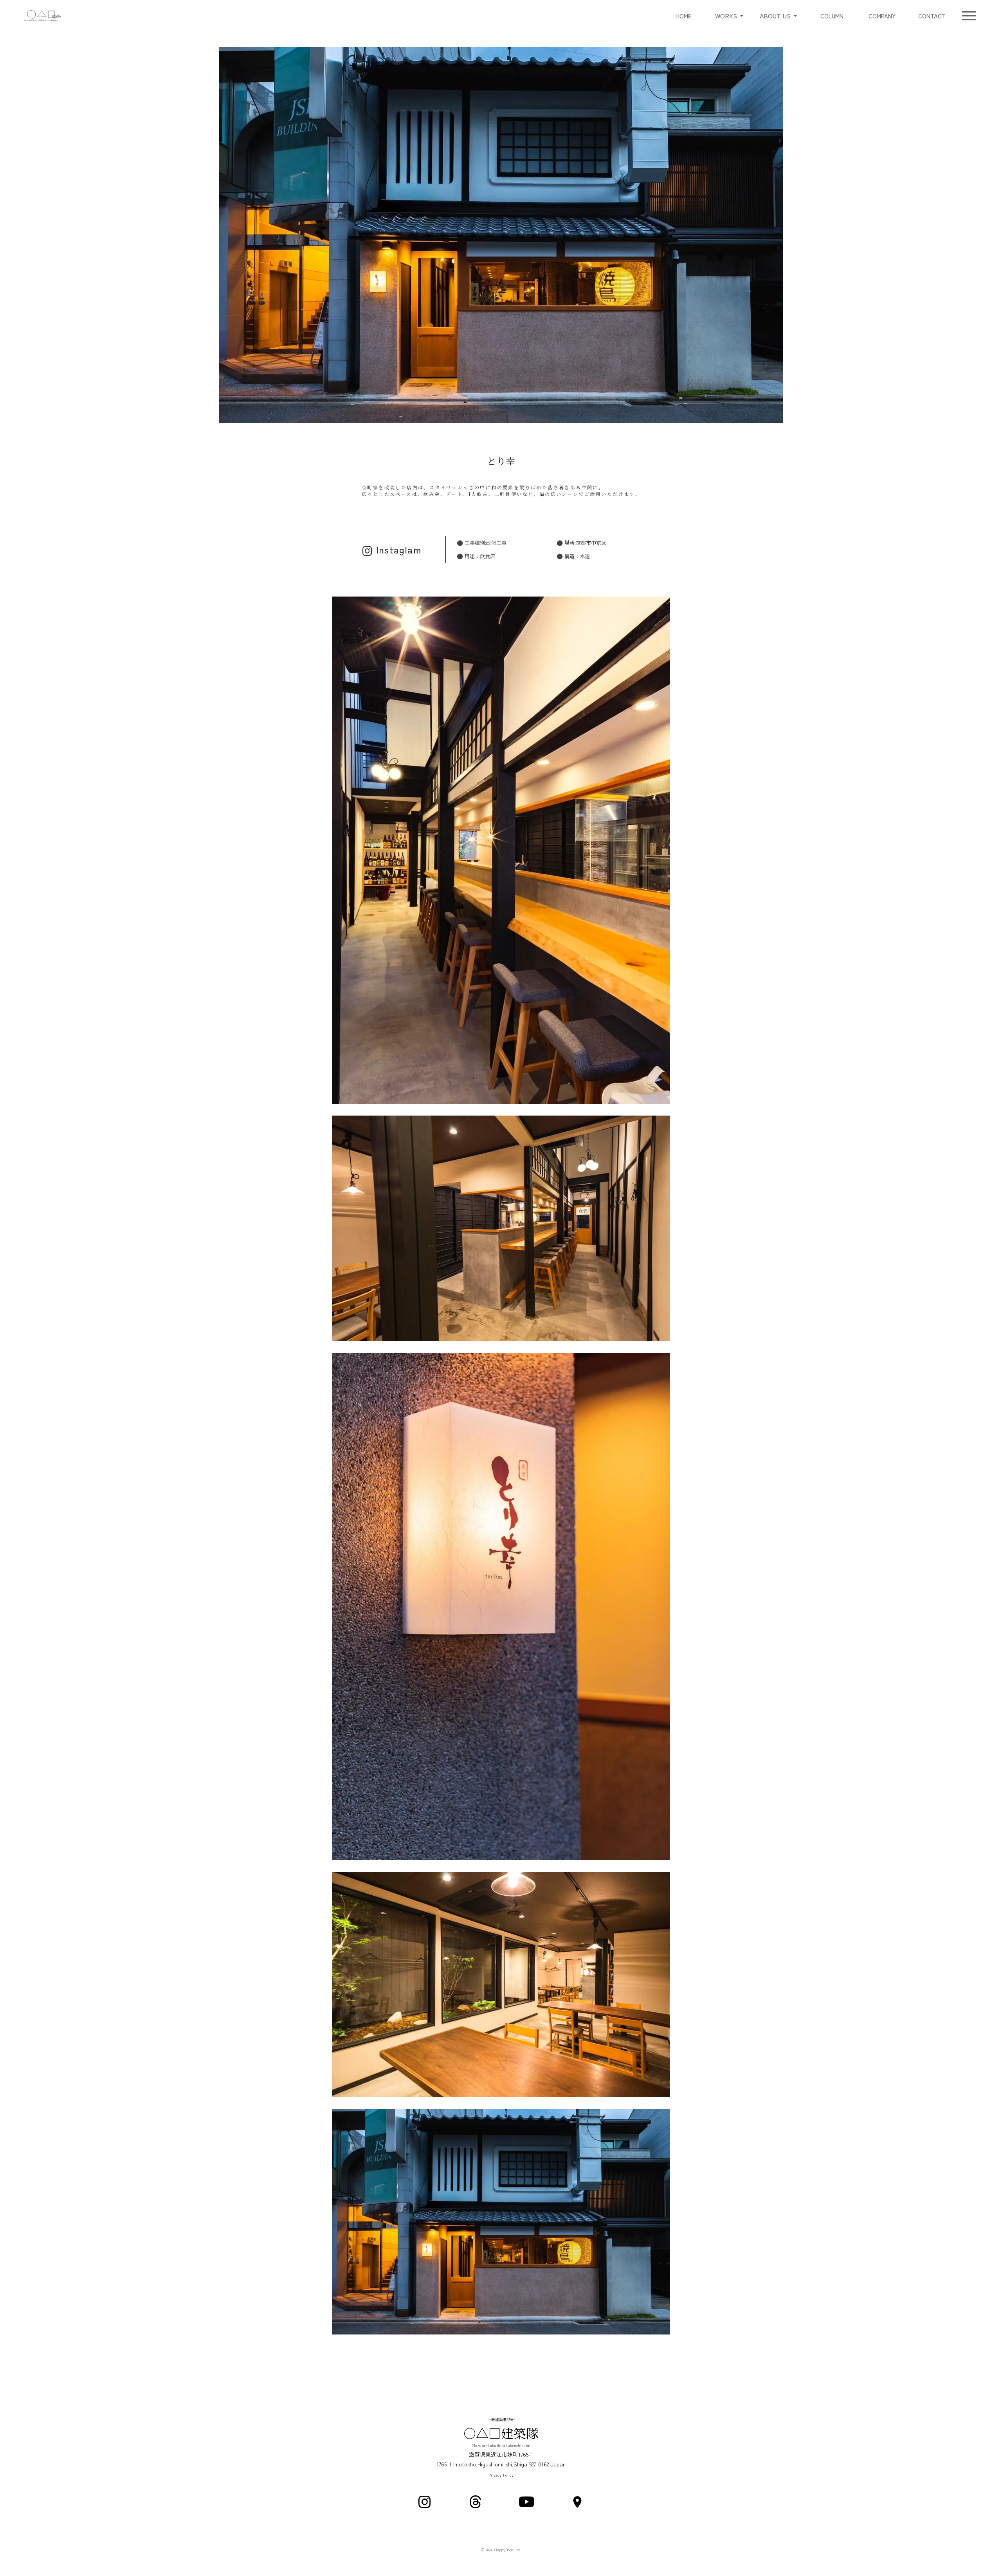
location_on (577, 2502)
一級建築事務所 (501, 2419)
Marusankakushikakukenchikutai (501, 2446)
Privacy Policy (501, 2475)
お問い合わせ (932, 16)
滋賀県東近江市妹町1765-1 (501, 2454)
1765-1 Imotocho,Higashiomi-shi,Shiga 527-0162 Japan (501, 2464)
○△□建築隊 (501, 2433)
